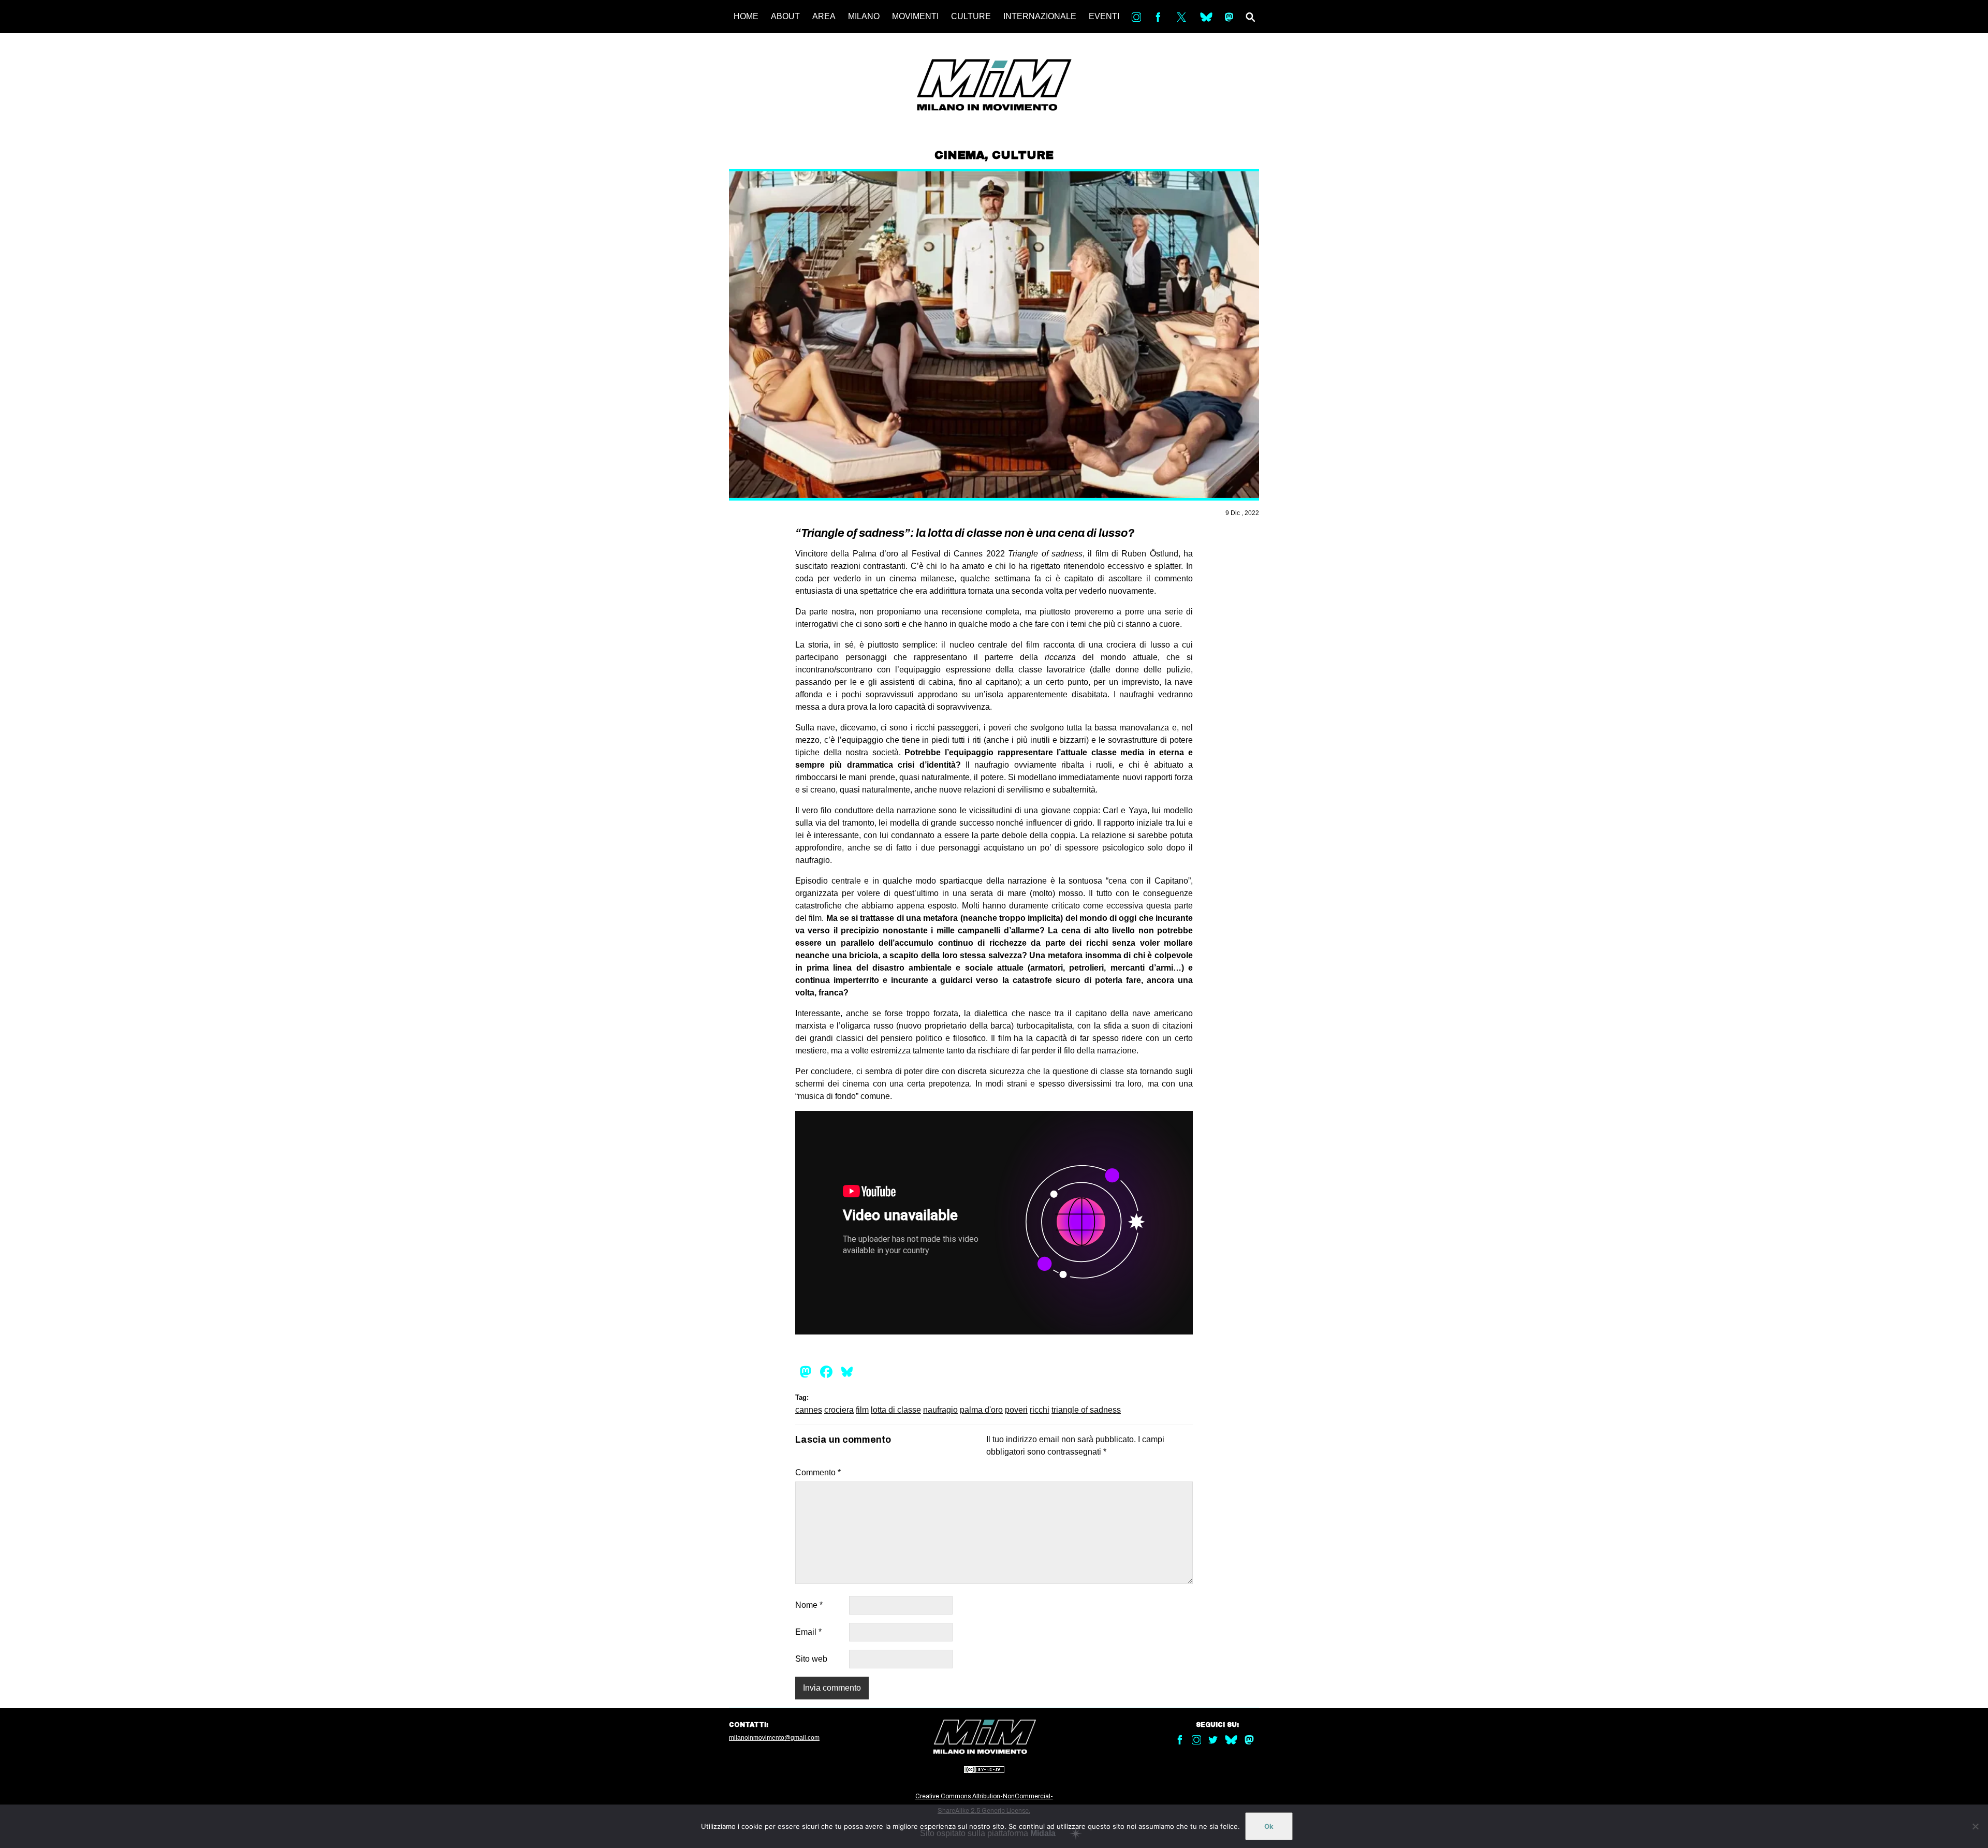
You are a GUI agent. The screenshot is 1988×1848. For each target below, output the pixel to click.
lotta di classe (896, 1410)
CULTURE (971, 16)
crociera (839, 1410)
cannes (809, 1410)
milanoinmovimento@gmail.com (774, 1738)
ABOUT (785, 16)
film (862, 1410)
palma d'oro (981, 1410)
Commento (818, 1472)
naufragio (940, 1410)
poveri (1016, 1410)
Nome (809, 1605)
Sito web (811, 1659)
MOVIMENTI (915, 16)
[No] (1975, 1826)
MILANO (864, 16)
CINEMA (960, 155)
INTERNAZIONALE (1040, 16)
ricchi (1040, 1410)
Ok (1269, 1826)
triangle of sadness (1086, 1410)
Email (808, 1632)
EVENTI (1104, 16)
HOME (746, 16)
